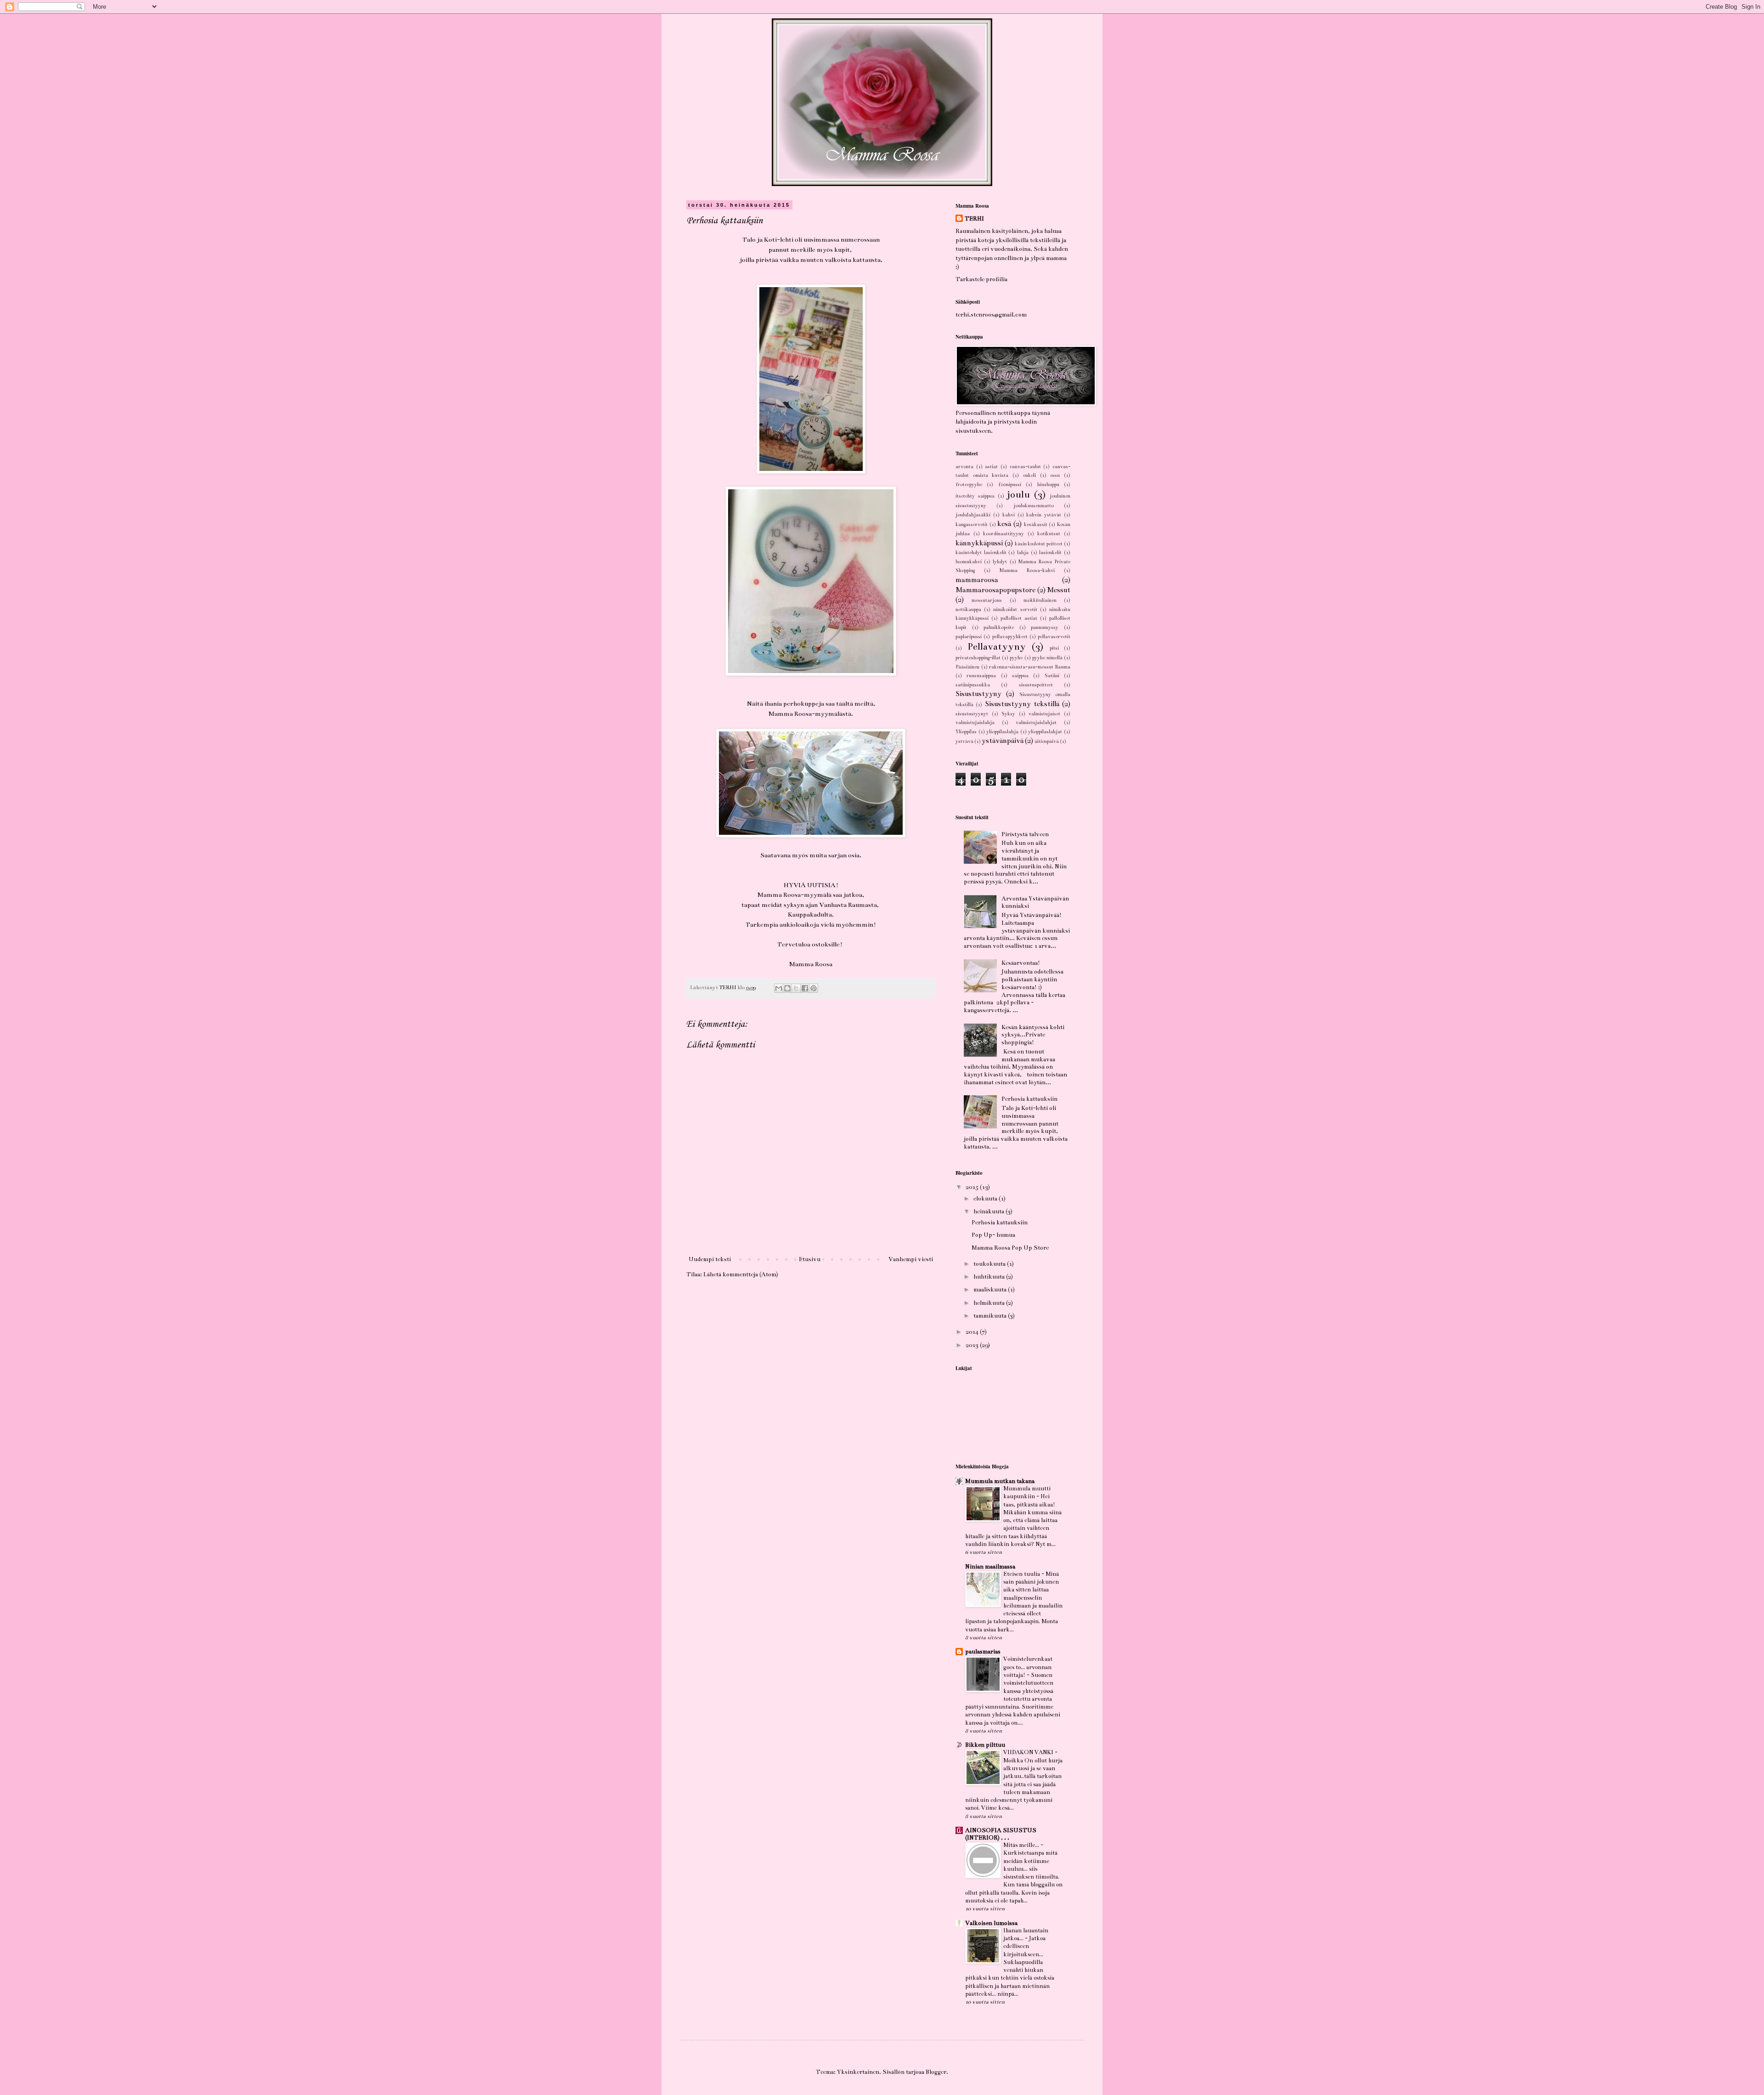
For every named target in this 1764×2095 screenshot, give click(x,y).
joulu (1018, 495)
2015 (973, 1187)
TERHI (974, 219)
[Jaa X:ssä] (796, 988)
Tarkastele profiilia (981, 279)
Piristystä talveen (1025, 834)
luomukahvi (969, 562)
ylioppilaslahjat (1045, 732)
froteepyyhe (969, 484)
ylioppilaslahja (1002, 732)
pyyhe (1016, 658)
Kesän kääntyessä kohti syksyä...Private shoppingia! (1033, 1035)
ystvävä (964, 741)
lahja (1023, 552)
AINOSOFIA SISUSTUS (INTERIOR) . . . (1001, 1834)
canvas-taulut (1025, 467)
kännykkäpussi (979, 543)
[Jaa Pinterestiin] (814, 988)
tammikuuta (991, 1316)
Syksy (1008, 714)
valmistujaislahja (975, 722)
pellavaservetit (1054, 637)
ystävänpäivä (1003, 741)
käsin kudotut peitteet (1039, 544)
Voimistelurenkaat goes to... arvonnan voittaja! (1028, 1667)
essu (1055, 475)
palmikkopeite (999, 627)
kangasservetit (972, 524)
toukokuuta (990, 1264)
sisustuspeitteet (1036, 685)
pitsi (1054, 648)
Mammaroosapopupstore (995, 590)
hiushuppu (1048, 484)
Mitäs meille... (1022, 1845)
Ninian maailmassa (990, 1567)
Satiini (1052, 676)
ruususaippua (981, 676)
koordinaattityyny (1004, 534)
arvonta (964, 467)
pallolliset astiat (1019, 618)
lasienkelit (1050, 552)
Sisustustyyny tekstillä (1022, 704)
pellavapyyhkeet (1010, 637)
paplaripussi (969, 637)
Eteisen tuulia (1022, 1574)
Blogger (936, 2072)
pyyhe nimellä (1047, 658)
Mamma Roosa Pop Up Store (1010, 1248)
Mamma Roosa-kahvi (1027, 570)
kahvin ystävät (1044, 515)
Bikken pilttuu (985, 1745)
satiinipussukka (973, 685)
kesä (1004, 524)
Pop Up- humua (993, 1235)
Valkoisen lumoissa (991, 1923)
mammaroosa (977, 580)
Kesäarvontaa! (1021, 963)
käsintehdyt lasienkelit (981, 552)
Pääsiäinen (967, 667)
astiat (991, 467)
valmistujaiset (1044, 714)
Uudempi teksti (710, 1259)
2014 (973, 1332)
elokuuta (986, 1199)
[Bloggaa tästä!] (787, 988)
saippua (1020, 676)
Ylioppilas (966, 732)
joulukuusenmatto (1034, 506)
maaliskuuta (991, 1290)
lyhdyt (1000, 562)
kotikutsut (1049, 534)
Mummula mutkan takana (1000, 1481)
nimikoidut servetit (1015, 609)
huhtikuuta (990, 1277)
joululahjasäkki (973, 515)
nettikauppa (968, 609)
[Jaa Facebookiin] (805, 988)
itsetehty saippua (975, 496)
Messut (1059, 590)
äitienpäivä (1047, 741)
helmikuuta (990, 1303)
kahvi (1009, 515)
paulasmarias (983, 1652)
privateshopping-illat (978, 658)
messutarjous (987, 600)
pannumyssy (1045, 627)
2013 (973, 1345)
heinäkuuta (989, 1212)
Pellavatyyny (997, 647)
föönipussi (1010, 484)
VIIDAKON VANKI (1029, 1752)
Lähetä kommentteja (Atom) (741, 1274)
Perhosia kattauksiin (1029, 1099)
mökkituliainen (1040, 600)
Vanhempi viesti (911, 1259)
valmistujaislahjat (1036, 722)
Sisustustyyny (978, 694)
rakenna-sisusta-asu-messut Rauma (1030, 667)
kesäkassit (1036, 524)
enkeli (1029, 475)
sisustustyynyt (972, 714)
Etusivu (810, 1259)
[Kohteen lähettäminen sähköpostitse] (779, 988)
